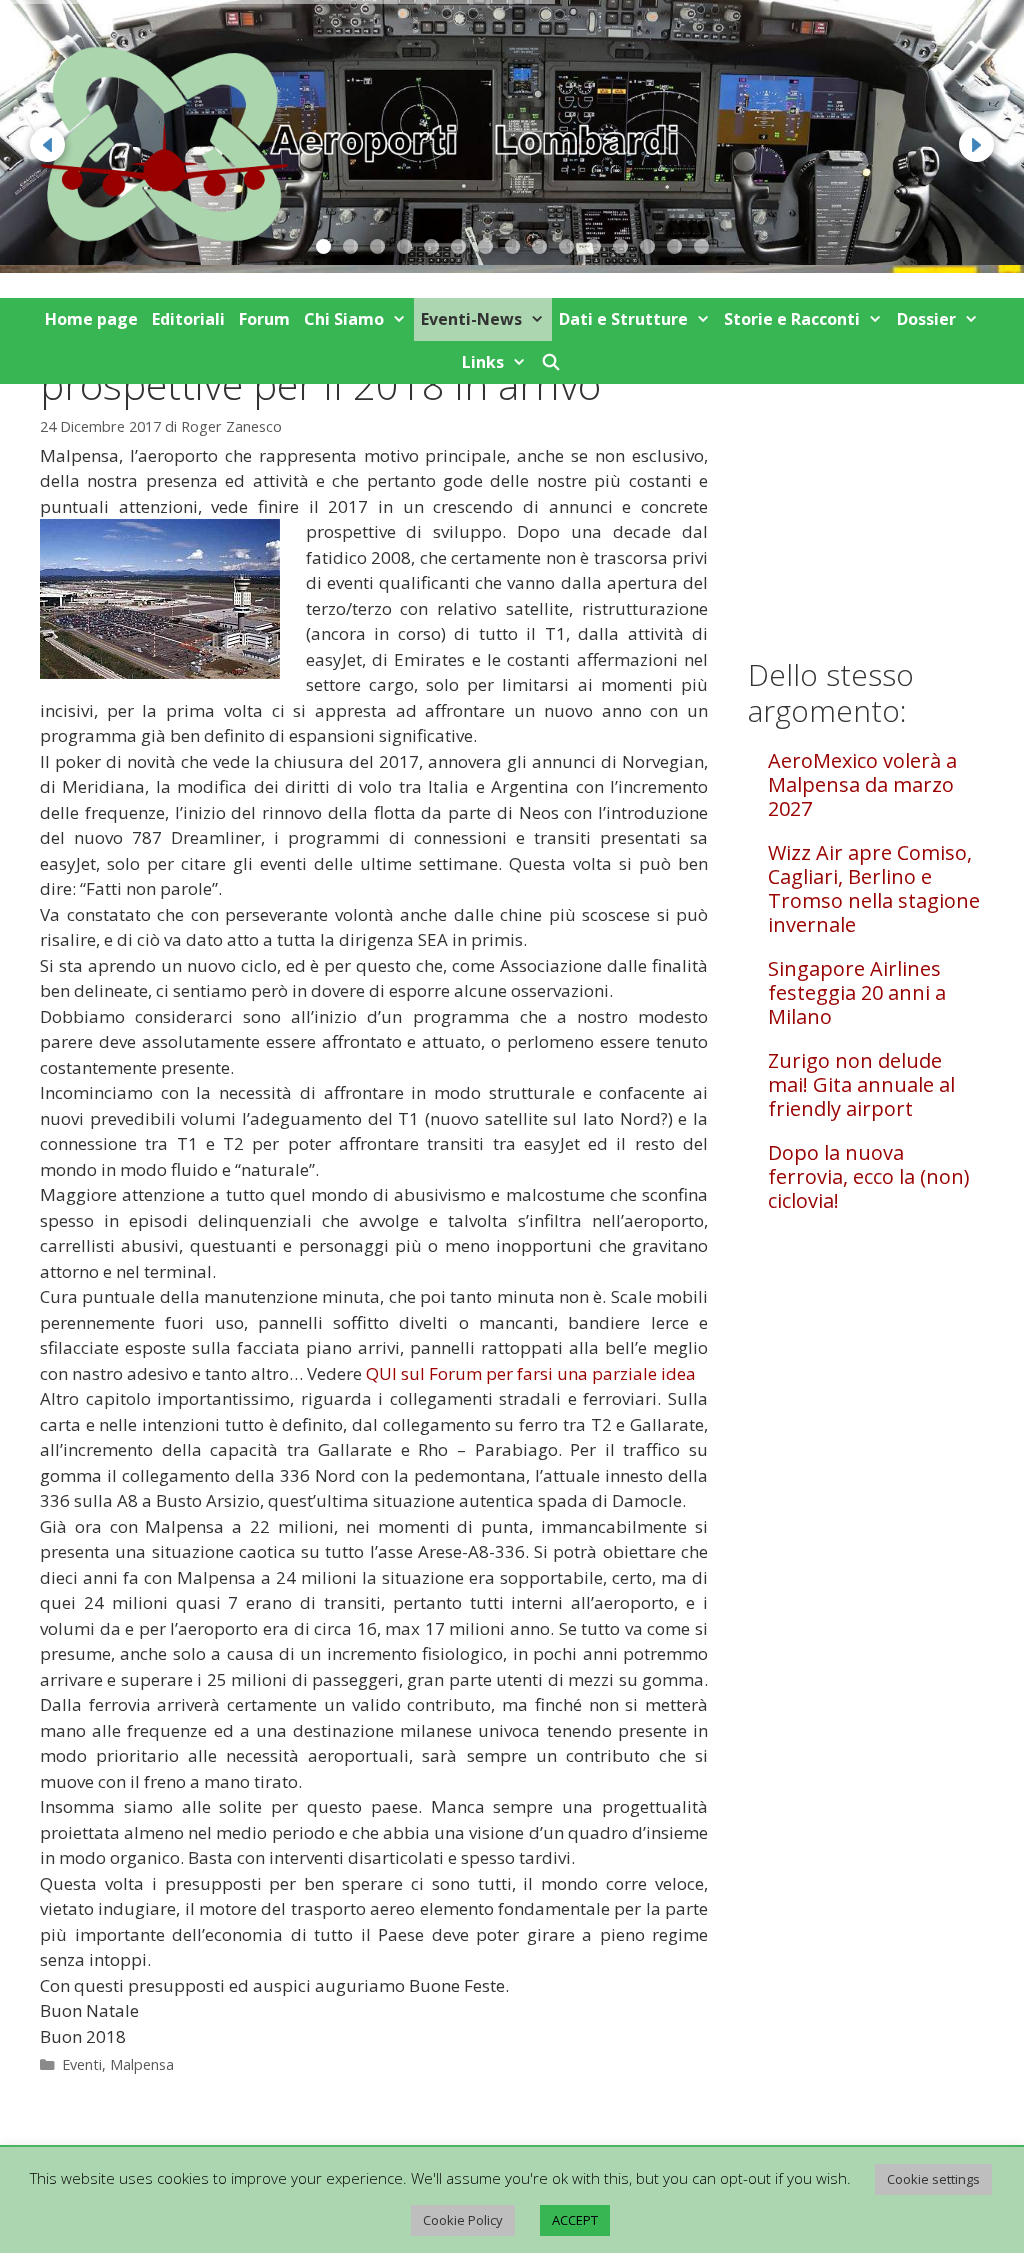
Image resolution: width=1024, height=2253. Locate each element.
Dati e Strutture (623, 319)
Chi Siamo (344, 319)
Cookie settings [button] (933, 2179)
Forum (264, 319)
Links (483, 362)
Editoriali (188, 319)
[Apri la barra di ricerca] (551, 362)
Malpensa (142, 2064)
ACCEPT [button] (575, 2220)
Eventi (82, 2064)
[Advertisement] (866, 471)
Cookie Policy (463, 2220)
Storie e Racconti (792, 319)
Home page (91, 319)
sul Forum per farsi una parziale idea (531, 1373)
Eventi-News (471, 319)
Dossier (926, 319)
